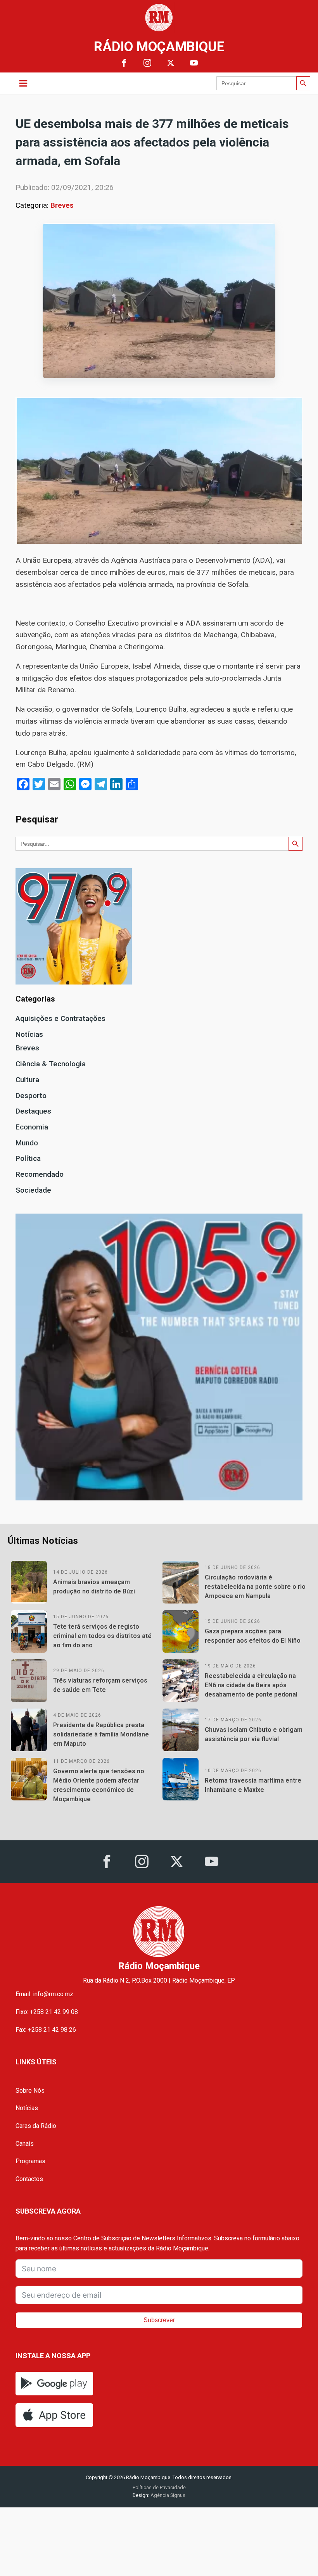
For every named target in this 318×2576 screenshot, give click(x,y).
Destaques (33, 1111)
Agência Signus (167, 2495)
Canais (25, 2144)
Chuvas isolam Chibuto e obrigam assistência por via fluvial (254, 1734)
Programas (30, 2161)
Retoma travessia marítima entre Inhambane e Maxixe (253, 1785)
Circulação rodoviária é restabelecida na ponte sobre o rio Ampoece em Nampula (255, 1587)
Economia (32, 1127)
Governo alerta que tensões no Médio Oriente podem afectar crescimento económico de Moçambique (99, 1785)
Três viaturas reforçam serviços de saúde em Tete (100, 1685)
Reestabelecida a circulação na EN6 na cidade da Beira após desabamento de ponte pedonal (251, 1685)
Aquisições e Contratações (60, 1018)
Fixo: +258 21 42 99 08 (47, 2012)
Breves (62, 205)
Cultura (27, 1080)
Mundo (27, 1143)
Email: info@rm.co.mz (44, 1994)
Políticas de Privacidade (159, 2487)
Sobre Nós (30, 2091)
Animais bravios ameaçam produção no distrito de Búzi (94, 1587)
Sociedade (33, 1190)
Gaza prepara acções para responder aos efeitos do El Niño (253, 1636)
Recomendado (40, 1174)
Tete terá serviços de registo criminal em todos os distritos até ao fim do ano (102, 1636)
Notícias (29, 1034)
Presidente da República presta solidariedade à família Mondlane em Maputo (101, 1734)
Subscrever (159, 2320)
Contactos (29, 2179)
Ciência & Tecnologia (51, 1064)
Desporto (31, 1096)
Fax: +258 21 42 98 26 (46, 2030)
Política (28, 1158)
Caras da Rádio (36, 2126)
